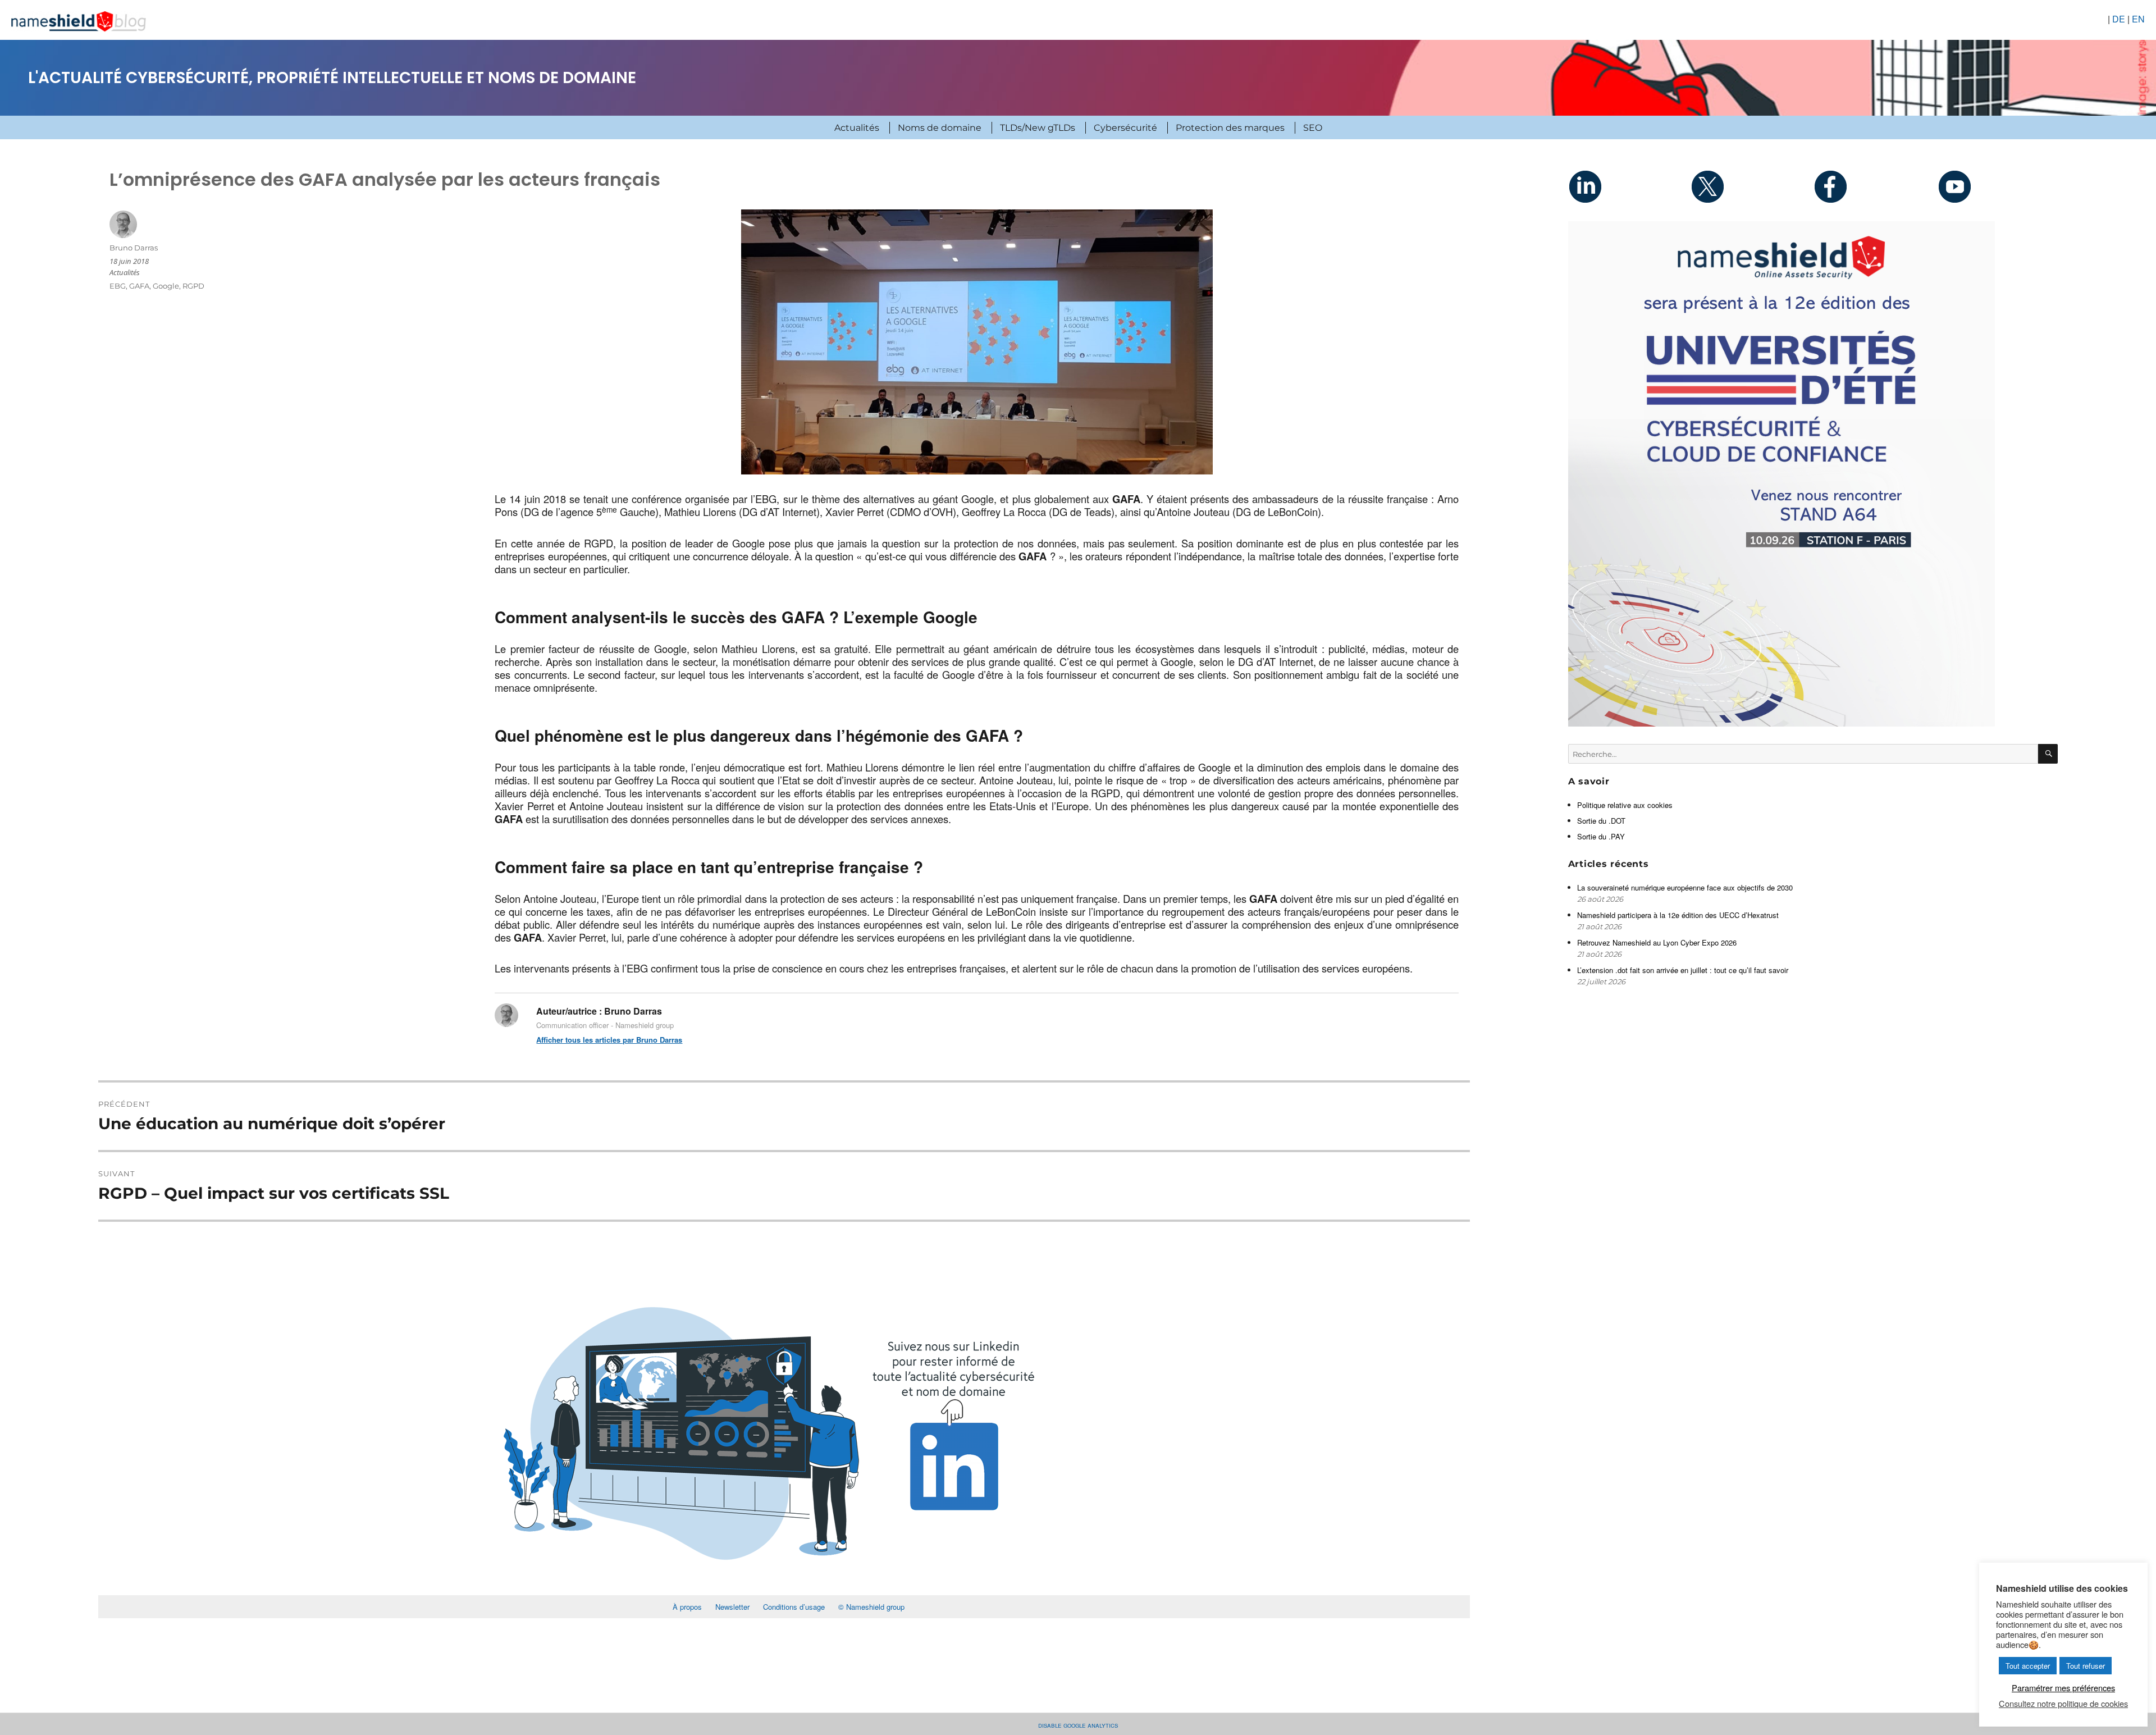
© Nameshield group (871, 1607)
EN (2138, 19)
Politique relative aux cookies (1625, 805)
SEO (1313, 128)
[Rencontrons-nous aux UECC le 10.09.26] (1813, 474)
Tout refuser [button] (2086, 1666)
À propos (687, 1607)
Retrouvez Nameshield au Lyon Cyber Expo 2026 (1657, 942)
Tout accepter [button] (2028, 1666)
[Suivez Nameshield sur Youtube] (1997, 186)
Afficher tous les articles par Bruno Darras (609, 1040)
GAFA (139, 286)
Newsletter (732, 1607)
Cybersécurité (1125, 128)
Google (166, 286)
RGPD (193, 286)
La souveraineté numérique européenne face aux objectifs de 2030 (1686, 887)
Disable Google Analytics (1078, 1725)
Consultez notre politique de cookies (2063, 1704)
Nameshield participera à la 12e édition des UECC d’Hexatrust (1679, 915)
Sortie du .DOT (1601, 821)
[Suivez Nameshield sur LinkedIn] (1629, 186)
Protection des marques (1230, 128)
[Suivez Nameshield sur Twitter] (1752, 186)
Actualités (857, 128)
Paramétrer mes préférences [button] (2063, 1688)
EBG (118, 286)
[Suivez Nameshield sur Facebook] (1874, 186)
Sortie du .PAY (1601, 836)
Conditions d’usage (794, 1607)
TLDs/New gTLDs (1038, 128)
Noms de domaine (940, 128)
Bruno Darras (134, 248)
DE (2119, 19)
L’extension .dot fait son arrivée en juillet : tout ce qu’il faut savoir (1683, 970)
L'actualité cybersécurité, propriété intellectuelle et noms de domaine (332, 78)
